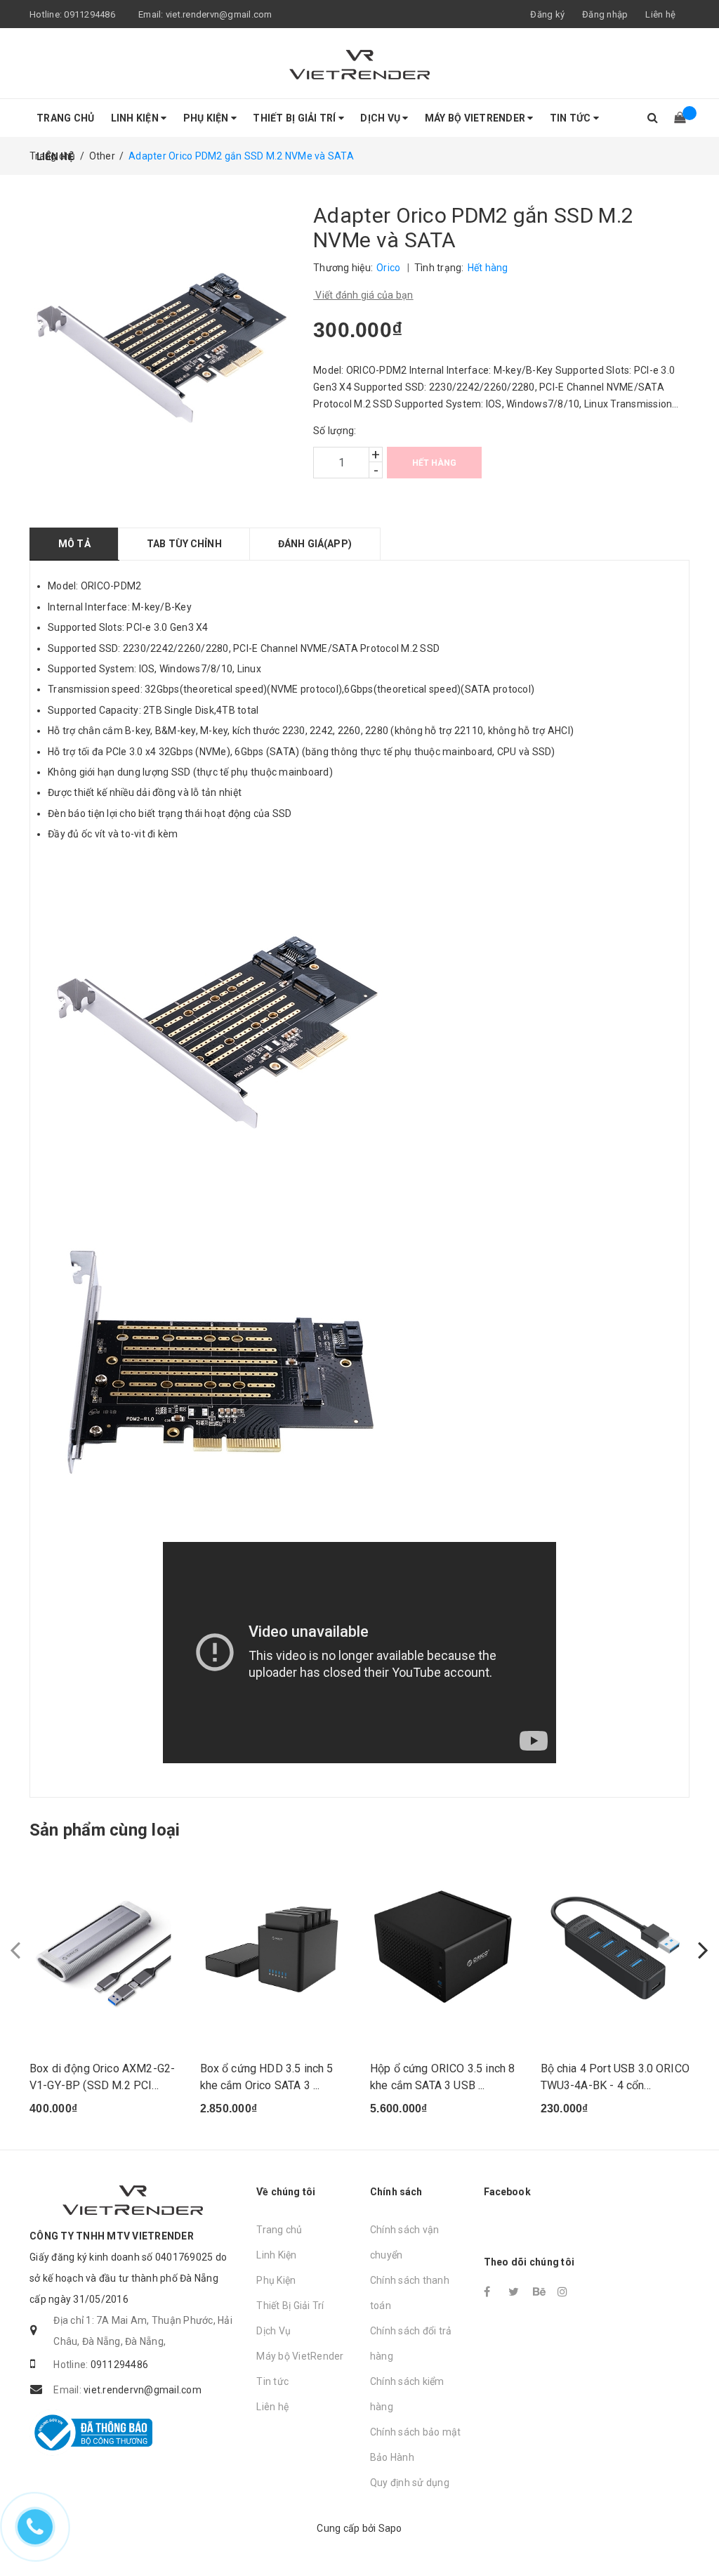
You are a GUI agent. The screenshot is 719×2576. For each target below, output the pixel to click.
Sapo (390, 2528)
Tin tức (572, 118)
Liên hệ (660, 14)
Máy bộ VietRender (476, 118)
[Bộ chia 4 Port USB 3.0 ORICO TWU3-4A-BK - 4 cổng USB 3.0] (615, 1948)
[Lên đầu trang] (694, 2534)
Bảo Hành (392, 2457)
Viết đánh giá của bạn (363, 295)
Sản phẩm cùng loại (105, 1830)
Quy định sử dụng (410, 2483)
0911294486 (90, 14)
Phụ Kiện (207, 118)
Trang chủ (65, 118)
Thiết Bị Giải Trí (296, 118)
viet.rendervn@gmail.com (219, 14)
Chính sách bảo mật (416, 2432)
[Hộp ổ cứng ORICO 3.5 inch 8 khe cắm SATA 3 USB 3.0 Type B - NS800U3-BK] (445, 1948)
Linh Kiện (136, 118)
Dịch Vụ (381, 118)
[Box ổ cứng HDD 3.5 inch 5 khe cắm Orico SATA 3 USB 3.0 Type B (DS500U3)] (275, 1948)
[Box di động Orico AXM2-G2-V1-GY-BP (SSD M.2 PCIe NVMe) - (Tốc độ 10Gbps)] (104, 1948)
